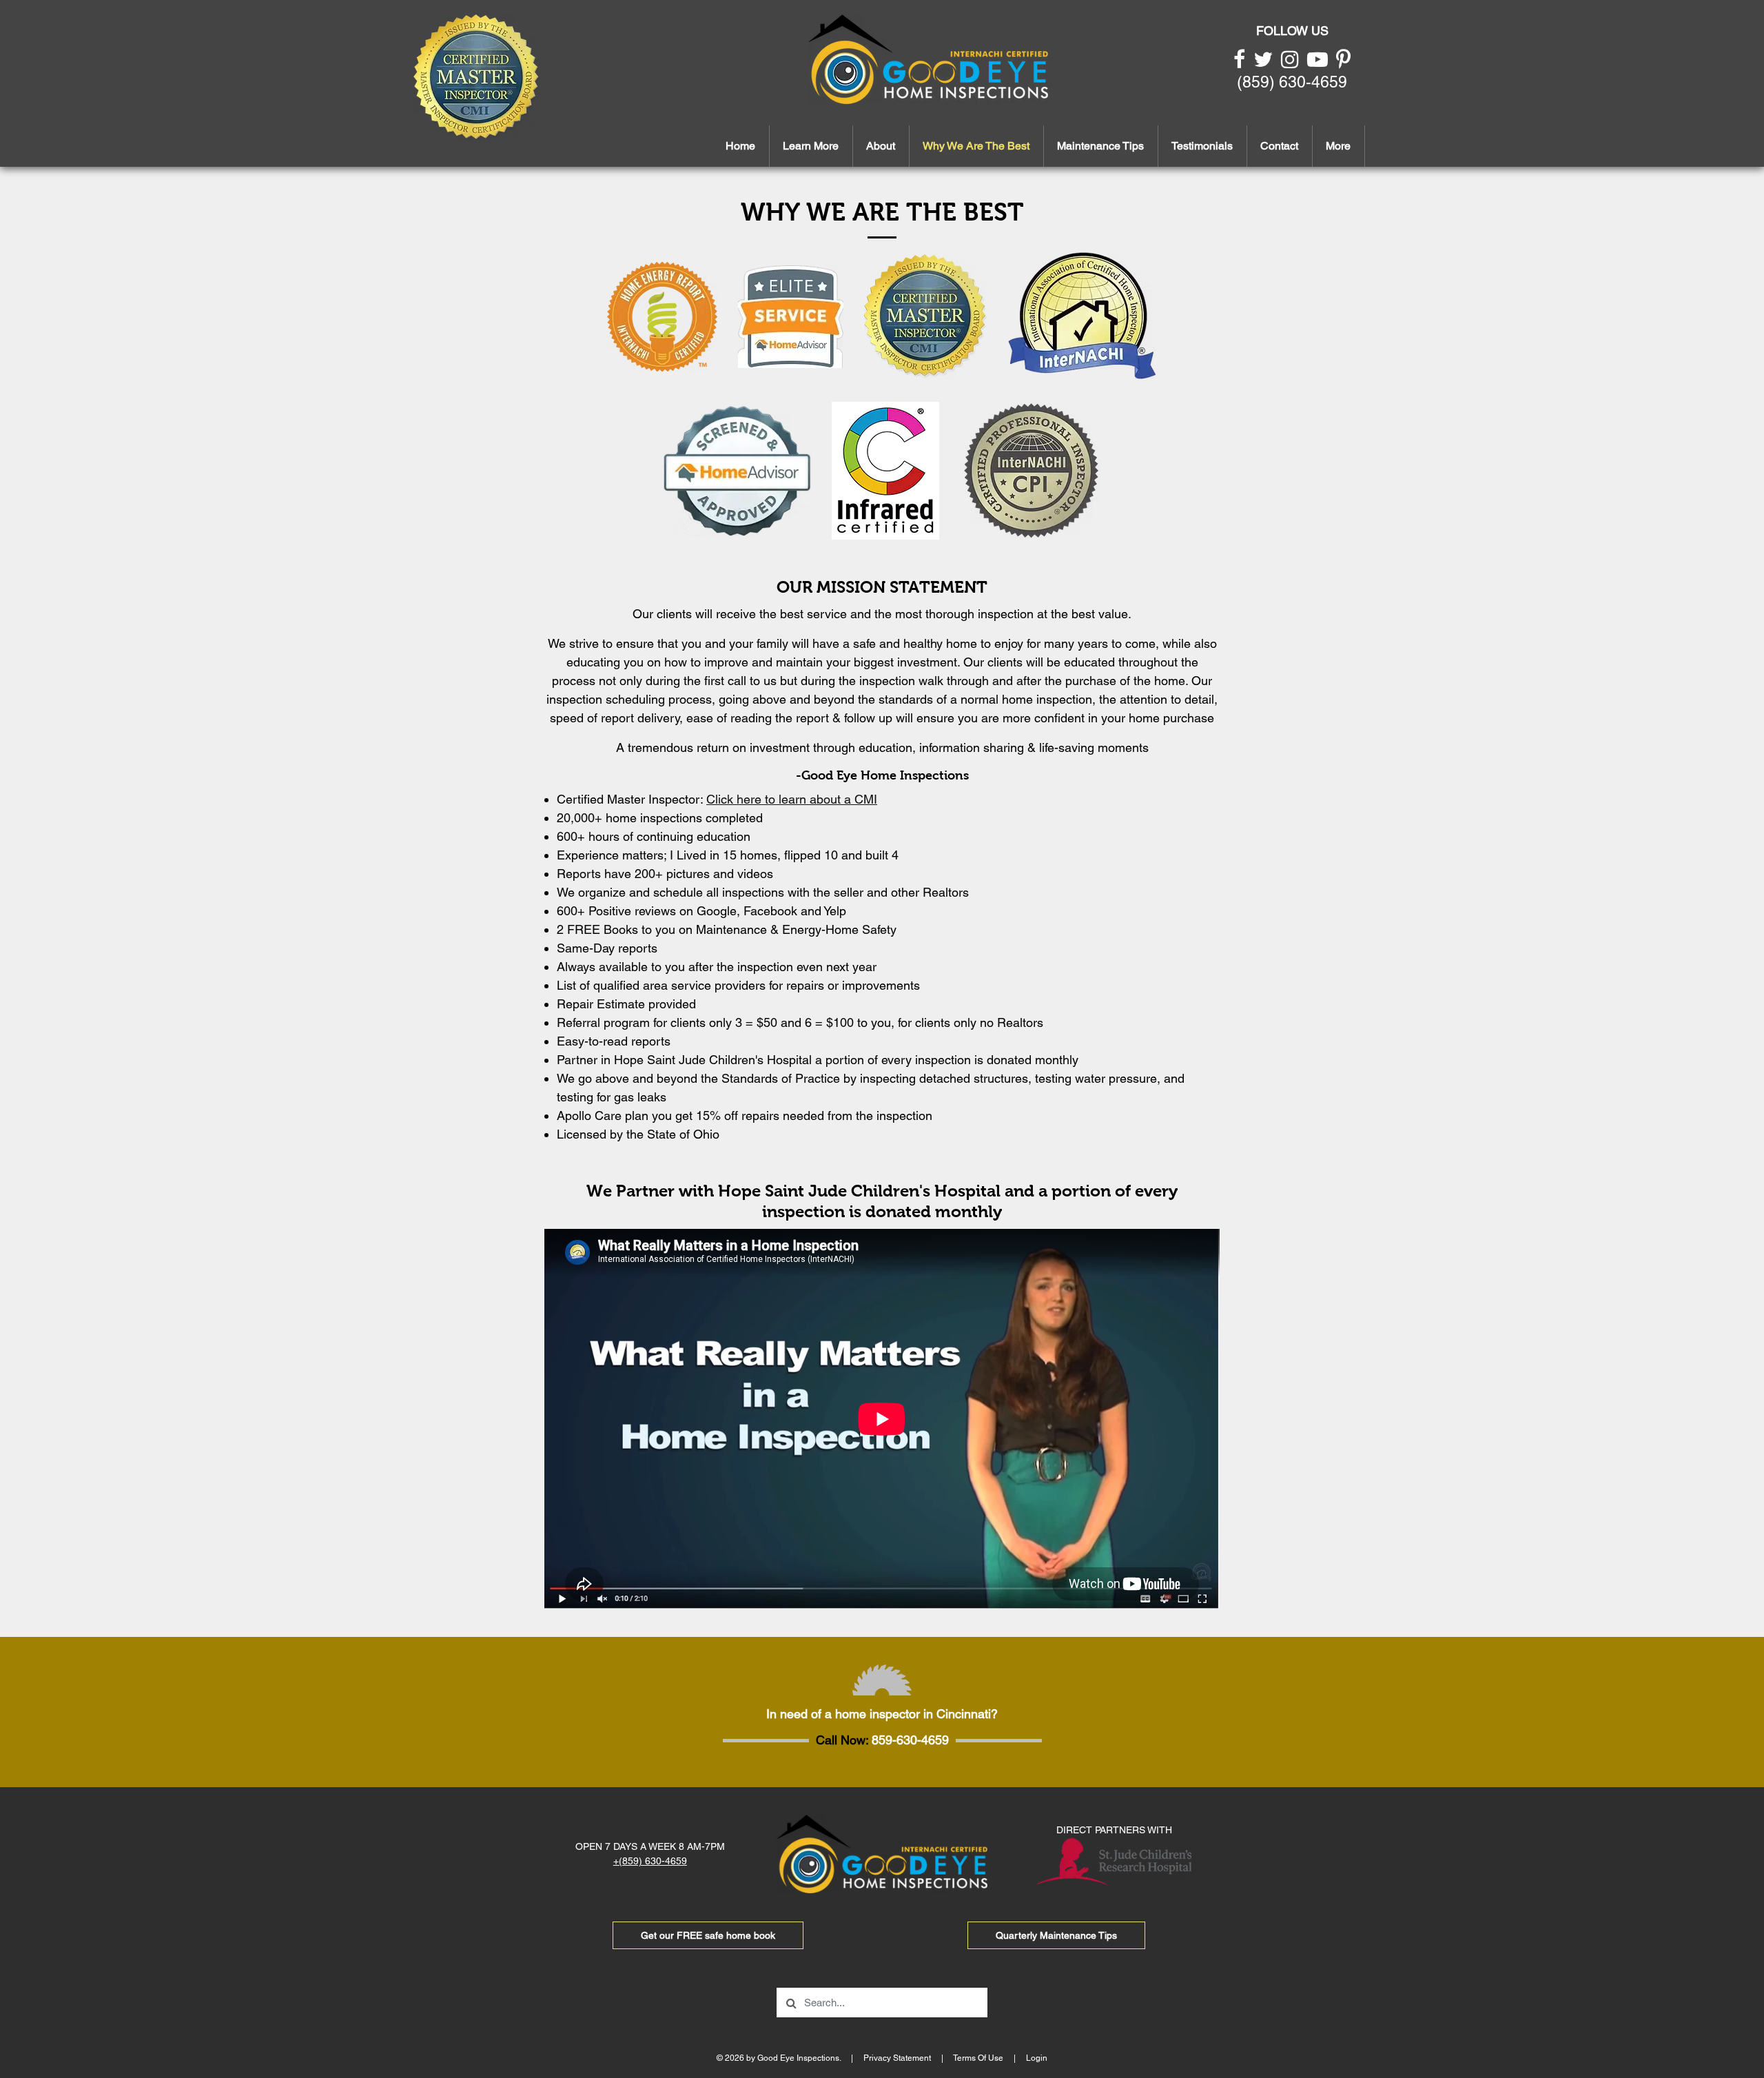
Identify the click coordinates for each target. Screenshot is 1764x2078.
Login (1037, 2058)
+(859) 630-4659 (650, 1861)
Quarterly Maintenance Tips (1056, 1935)
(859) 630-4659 (1292, 82)
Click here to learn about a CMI (792, 799)
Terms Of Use (978, 2058)
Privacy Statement (897, 2058)
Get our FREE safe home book (708, 1935)
